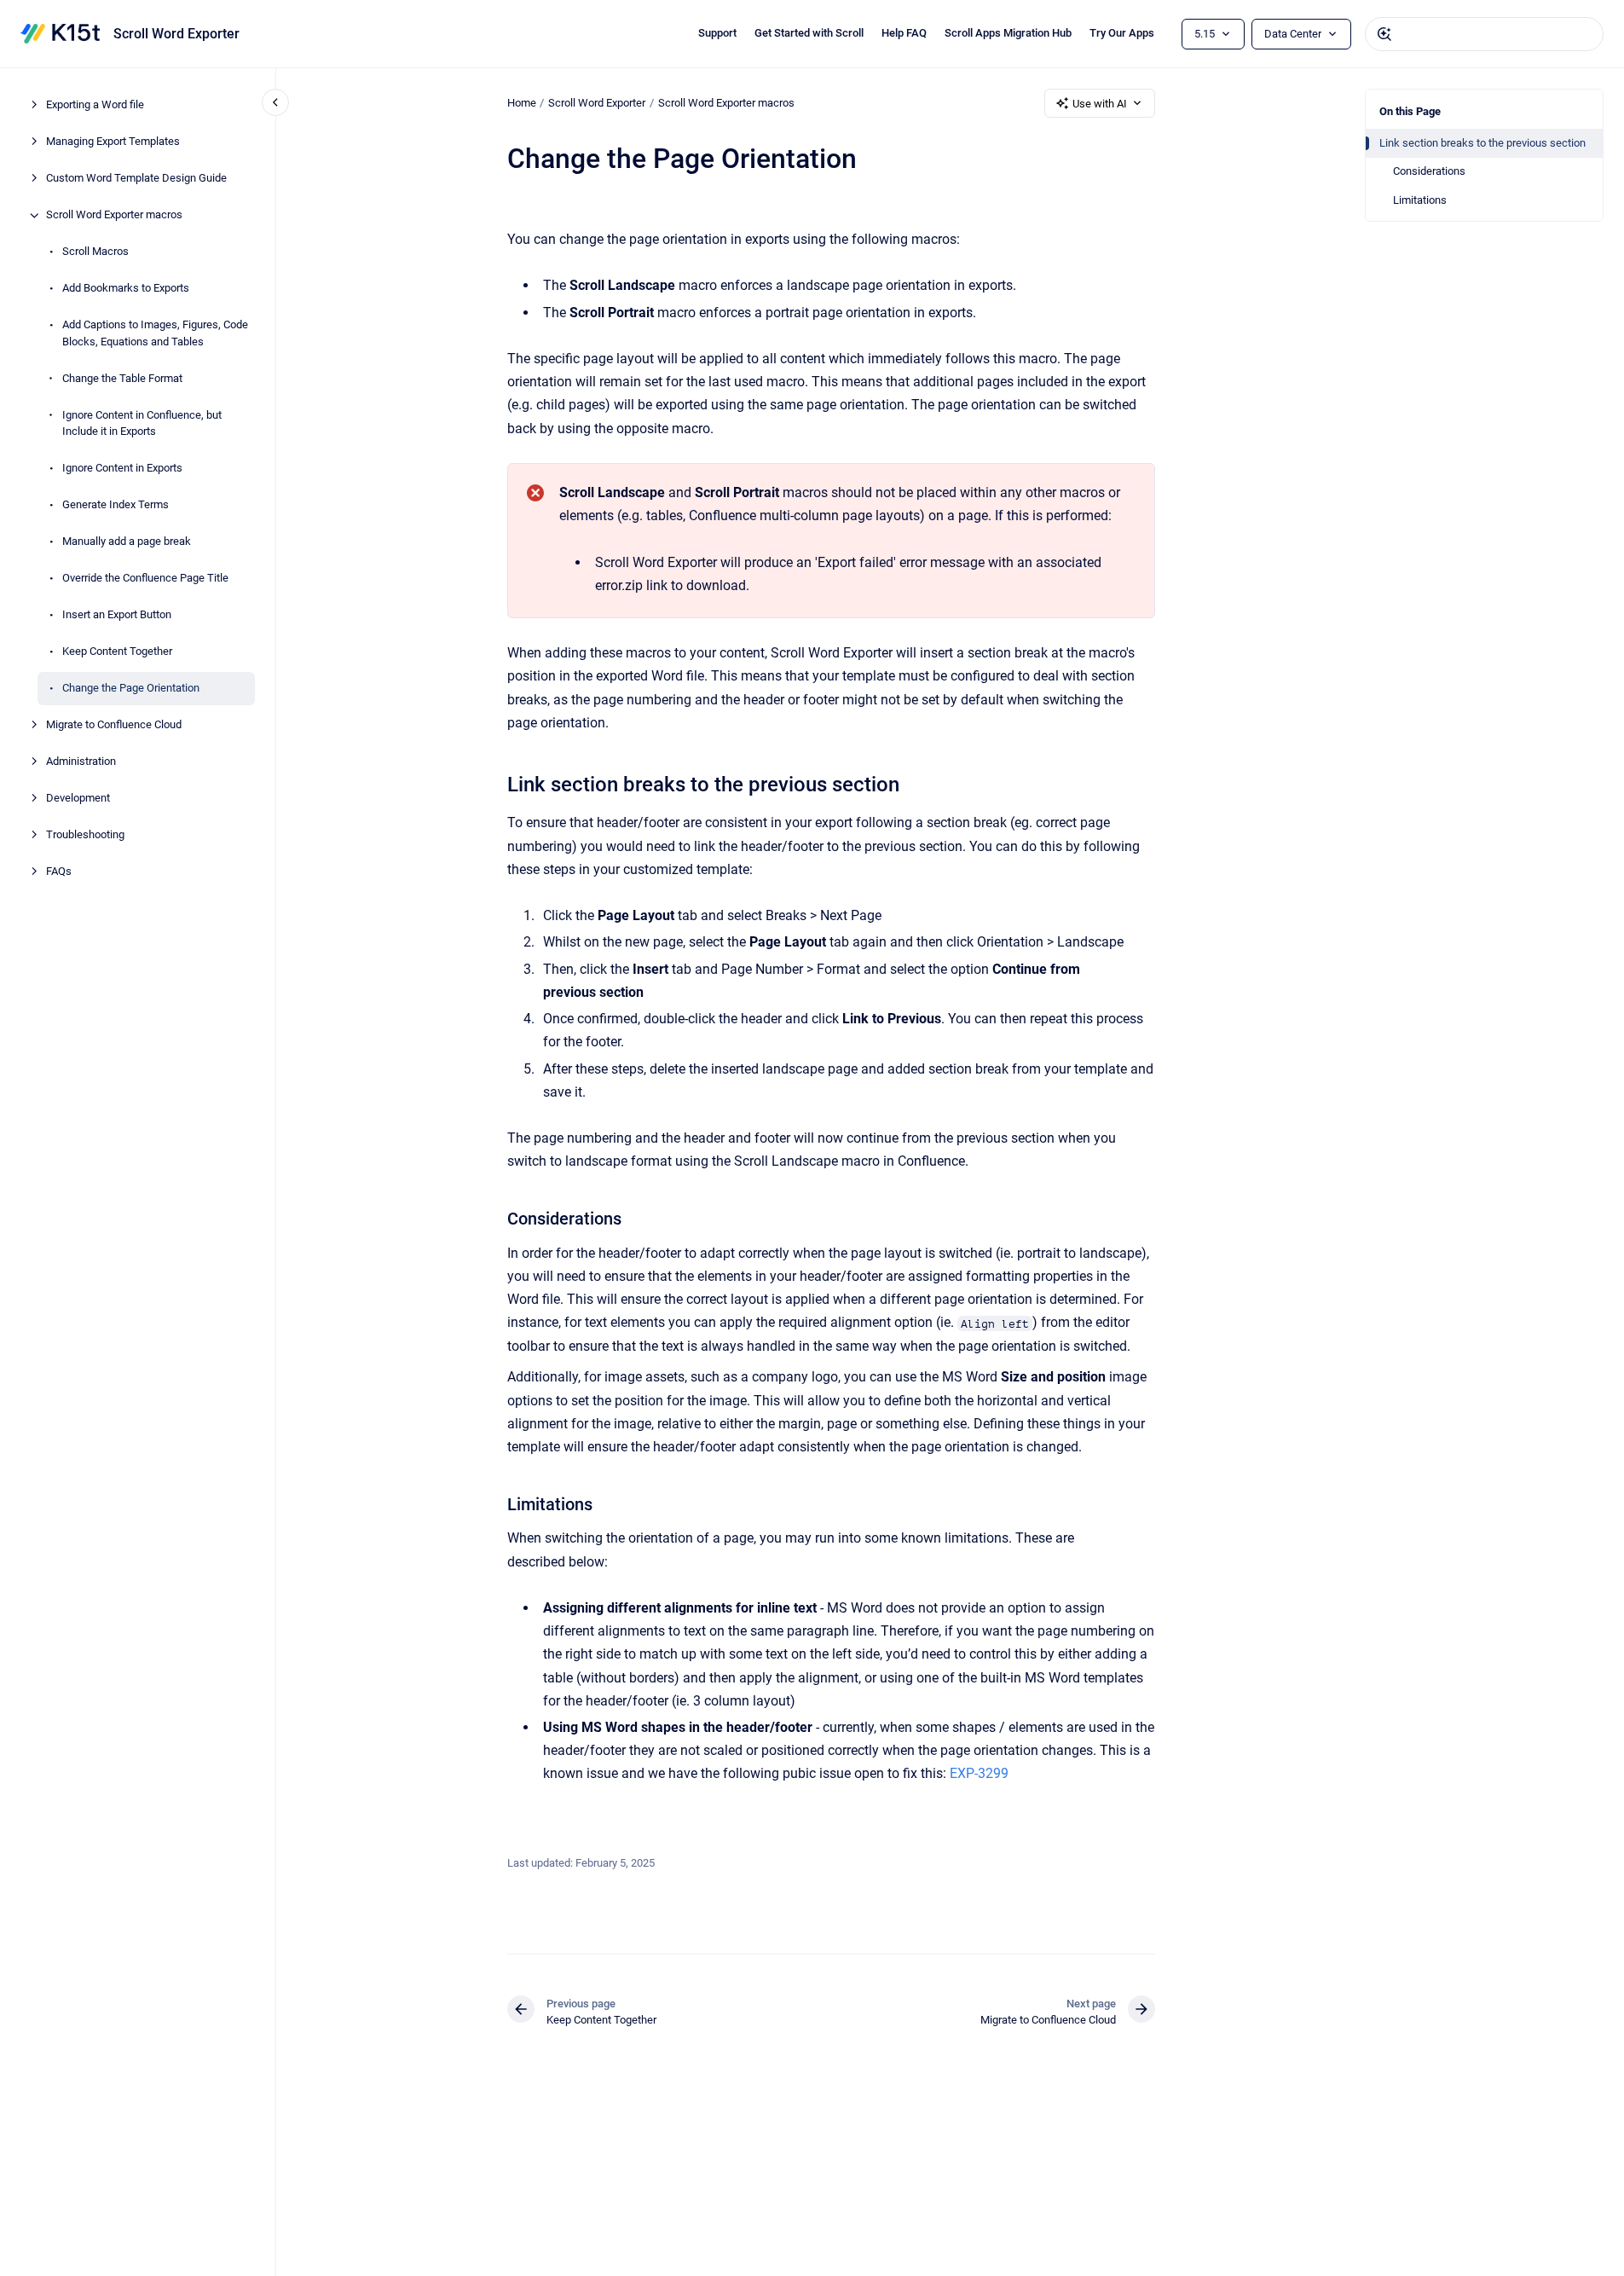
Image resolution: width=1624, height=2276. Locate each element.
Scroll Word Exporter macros (114, 215)
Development (78, 799)
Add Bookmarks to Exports (126, 289)
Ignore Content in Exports (122, 469)
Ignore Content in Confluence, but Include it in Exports (142, 423)
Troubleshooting (85, 835)
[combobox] (1484, 34)
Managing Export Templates (113, 142)
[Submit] (1384, 34)
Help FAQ (904, 33)
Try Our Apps (1122, 33)
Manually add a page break (127, 542)
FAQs (59, 872)
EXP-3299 (979, 1773)
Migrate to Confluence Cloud (114, 725)
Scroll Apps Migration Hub (1008, 33)
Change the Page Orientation (131, 689)
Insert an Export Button (117, 615)
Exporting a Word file (95, 105)
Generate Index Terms (116, 505)
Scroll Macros (95, 252)
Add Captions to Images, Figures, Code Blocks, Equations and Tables (155, 334)
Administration (81, 762)
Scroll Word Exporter (176, 34)
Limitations (1420, 200)
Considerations (1429, 171)
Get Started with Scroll (809, 33)
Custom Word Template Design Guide (136, 179)
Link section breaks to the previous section (1482, 143)
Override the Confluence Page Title (145, 579)
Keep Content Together (117, 652)
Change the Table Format (122, 378)
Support (717, 33)
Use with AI (1100, 104)
